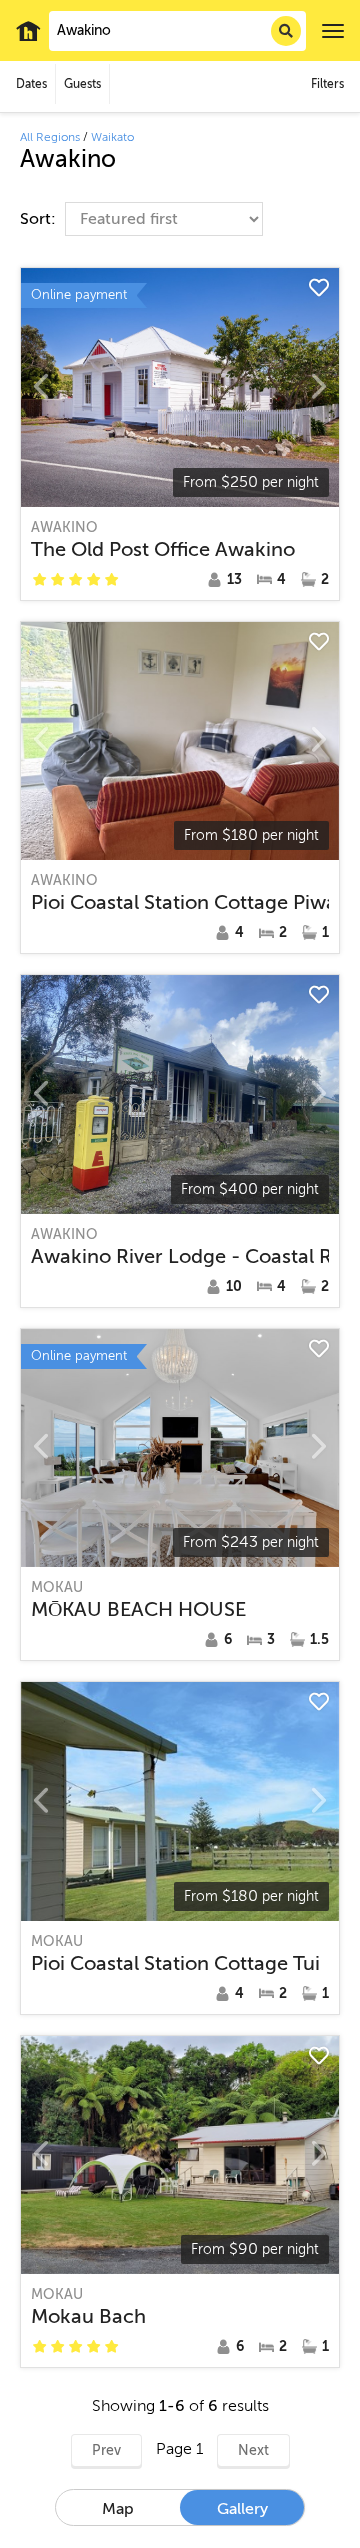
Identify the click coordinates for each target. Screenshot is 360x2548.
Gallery (242, 2509)
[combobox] (177, 31)
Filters (327, 84)
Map (118, 2509)
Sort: (40, 219)
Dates (31, 84)
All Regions (50, 137)
